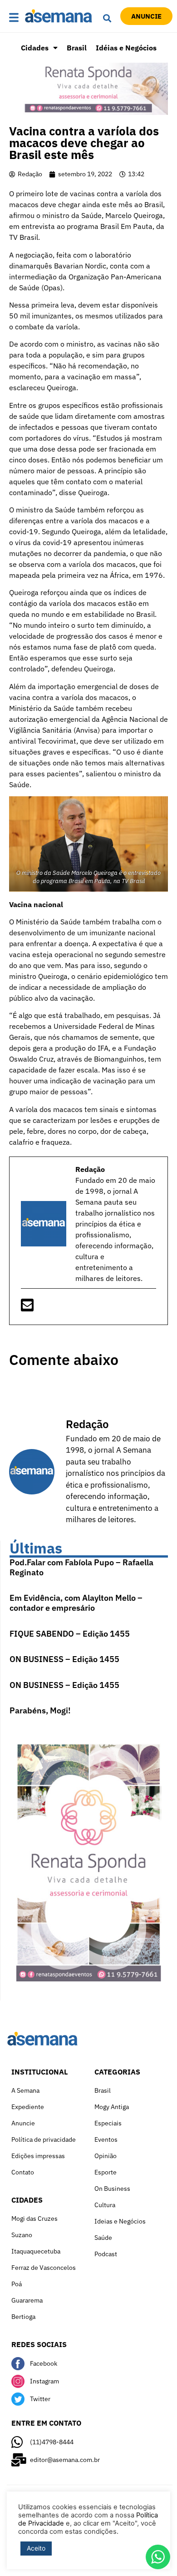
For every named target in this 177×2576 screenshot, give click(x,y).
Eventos (106, 2139)
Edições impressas (38, 2156)
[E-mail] (27, 1308)
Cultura (105, 2205)
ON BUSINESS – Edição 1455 (64, 1659)
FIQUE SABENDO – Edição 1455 (70, 1634)
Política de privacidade (44, 2139)
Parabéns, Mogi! (40, 1710)
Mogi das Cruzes (34, 2219)
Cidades (35, 48)
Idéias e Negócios (126, 48)
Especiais (108, 2123)
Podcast (106, 2254)
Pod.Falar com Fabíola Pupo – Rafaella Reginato (81, 1567)
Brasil (77, 48)
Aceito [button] (36, 2548)
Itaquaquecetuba (36, 2251)
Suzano (22, 2235)
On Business (112, 2189)
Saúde (103, 2238)
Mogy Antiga (112, 2107)
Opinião (106, 2156)
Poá (17, 2284)
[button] (15, 18)
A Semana (25, 2090)
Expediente (28, 2107)
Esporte (106, 2172)
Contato (23, 2172)
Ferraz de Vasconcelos (44, 2268)
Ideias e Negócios (120, 2221)
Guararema (27, 2300)
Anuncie (23, 2123)
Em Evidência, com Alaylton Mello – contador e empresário (76, 1603)
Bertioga (23, 2317)
